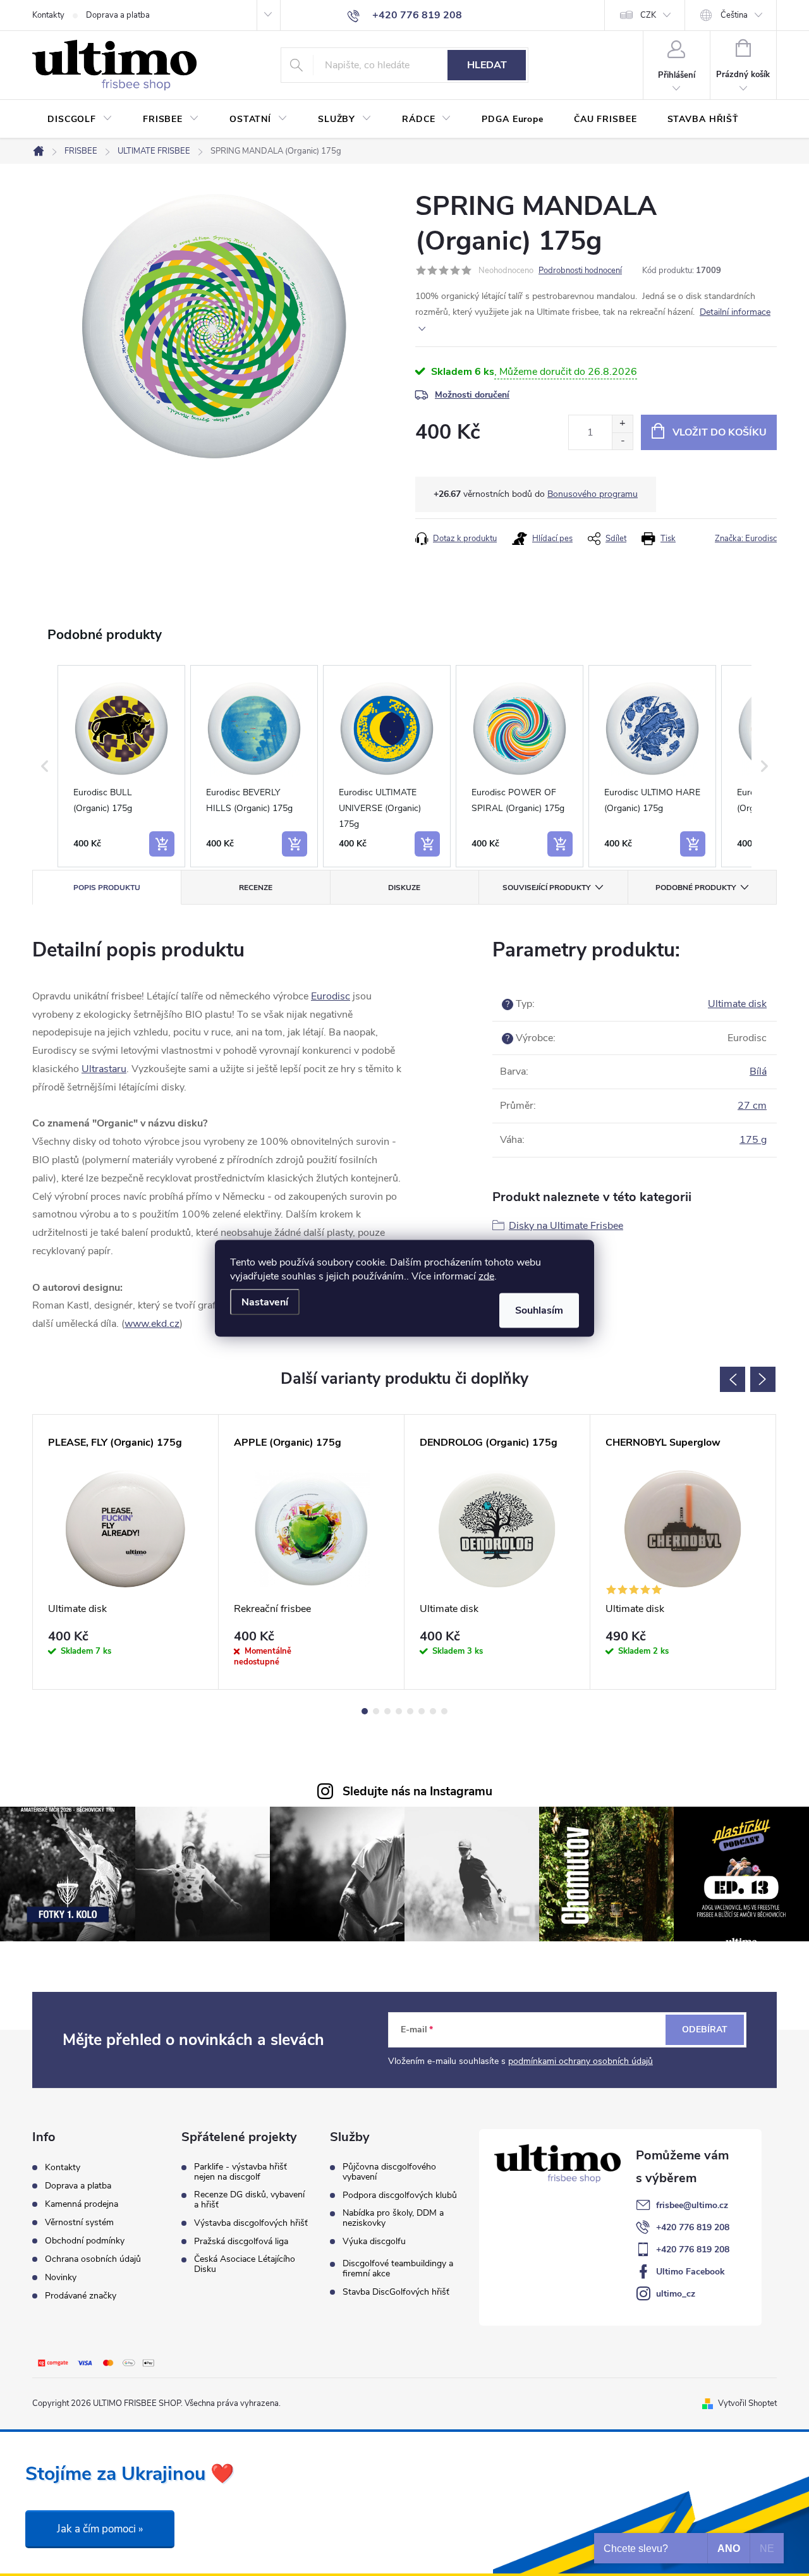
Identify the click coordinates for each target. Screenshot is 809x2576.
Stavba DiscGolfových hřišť (396, 2292)
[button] (45, 766)
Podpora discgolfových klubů (400, 2195)
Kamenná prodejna (82, 2204)
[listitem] (121, 766)
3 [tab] (387, 1711)
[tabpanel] (126, 1552)
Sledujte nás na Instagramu (417, 1792)
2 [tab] (376, 1711)
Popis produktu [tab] (107, 888)
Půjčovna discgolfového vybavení (389, 2172)
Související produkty (546, 888)
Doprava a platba (118, 15)
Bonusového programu (593, 494)
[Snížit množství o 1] (622, 441)
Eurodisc (331, 996)
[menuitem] (80, 119)
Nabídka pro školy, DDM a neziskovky (393, 2218)
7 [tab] (433, 1711)
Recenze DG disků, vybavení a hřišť (249, 2200)
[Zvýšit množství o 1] (622, 424)
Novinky (61, 2277)
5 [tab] (410, 1711)
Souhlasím (539, 1310)
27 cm (752, 1106)
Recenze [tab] (256, 888)
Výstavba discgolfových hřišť (251, 2223)
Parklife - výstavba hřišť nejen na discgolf (240, 2172)
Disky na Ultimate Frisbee (566, 1226)
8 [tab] (444, 1711)
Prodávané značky (81, 2296)
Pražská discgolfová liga (241, 2242)
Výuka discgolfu (374, 2242)
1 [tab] (365, 1711)
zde (486, 1276)
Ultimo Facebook (690, 2272)
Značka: (746, 539)
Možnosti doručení (472, 395)
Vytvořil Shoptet (747, 2403)
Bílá (758, 1071)
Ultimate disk (737, 1004)
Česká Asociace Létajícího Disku (245, 2264)
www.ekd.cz (152, 1324)
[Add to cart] (162, 844)
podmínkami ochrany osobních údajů (581, 2061)
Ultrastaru (104, 1069)
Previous (733, 1379)
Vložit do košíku (720, 432)
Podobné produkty (696, 888)
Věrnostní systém (79, 2222)
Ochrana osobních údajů (93, 2259)
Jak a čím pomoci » (100, 2529)
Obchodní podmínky (85, 2241)
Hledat (487, 65)
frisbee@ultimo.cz (692, 2205)
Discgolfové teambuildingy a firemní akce (398, 2269)
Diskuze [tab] (404, 888)
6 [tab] (422, 1711)
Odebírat (705, 2030)
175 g (753, 1140)
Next (763, 1379)
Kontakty (48, 15)
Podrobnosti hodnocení (580, 271)
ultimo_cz (676, 2294)
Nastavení (265, 1302)
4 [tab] (399, 1711)
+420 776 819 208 (693, 2227)
